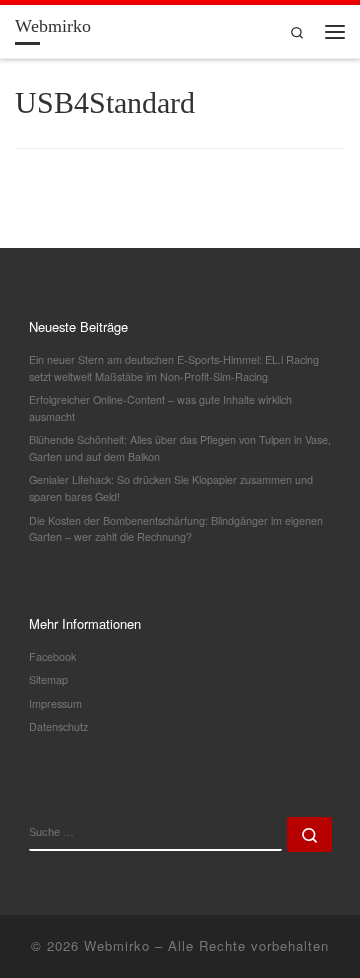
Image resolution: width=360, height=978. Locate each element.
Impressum (55, 703)
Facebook (52, 656)
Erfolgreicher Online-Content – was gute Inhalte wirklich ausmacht (160, 408)
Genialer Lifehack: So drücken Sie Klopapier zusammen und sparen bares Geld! (171, 488)
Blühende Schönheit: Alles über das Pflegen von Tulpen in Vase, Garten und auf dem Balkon (180, 448)
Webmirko (117, 945)
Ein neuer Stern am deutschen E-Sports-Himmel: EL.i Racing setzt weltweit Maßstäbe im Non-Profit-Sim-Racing (174, 368)
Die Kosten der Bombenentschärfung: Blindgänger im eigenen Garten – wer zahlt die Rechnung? (176, 529)
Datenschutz (58, 726)
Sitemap (48, 679)
